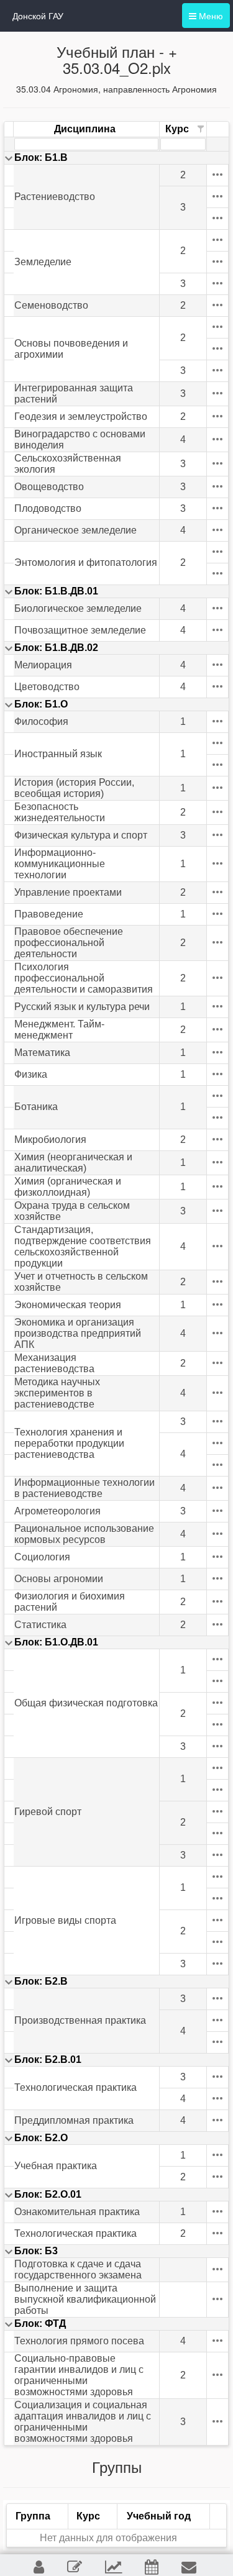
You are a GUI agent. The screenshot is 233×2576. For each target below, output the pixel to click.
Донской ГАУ (38, 16)
